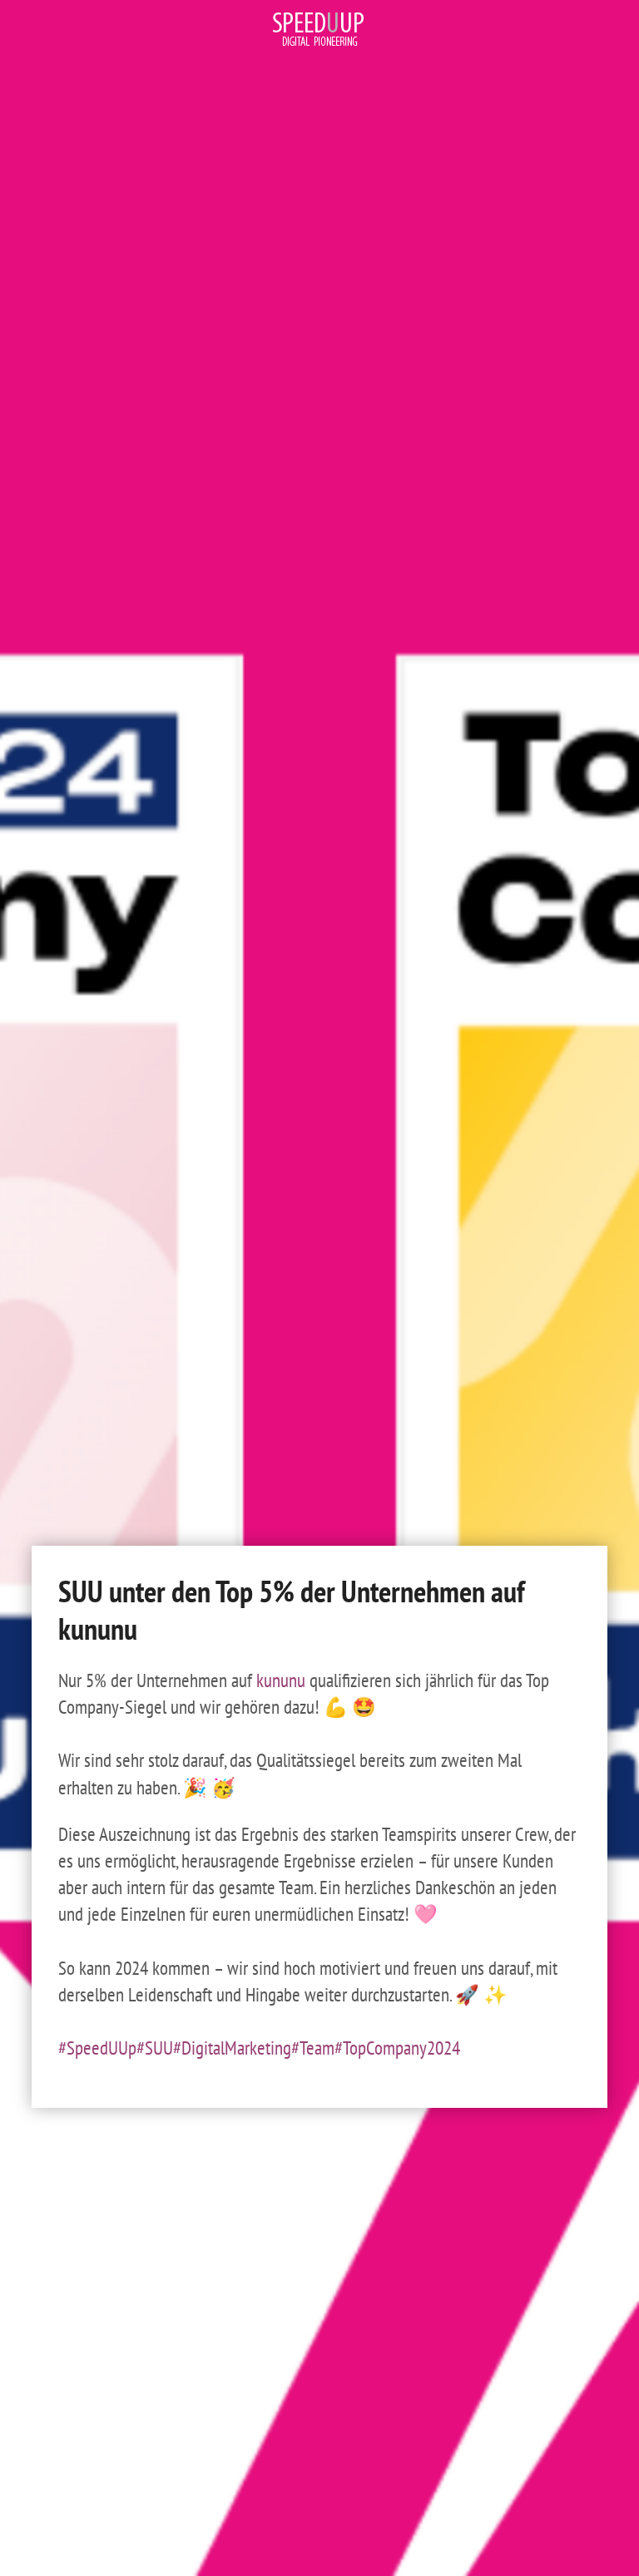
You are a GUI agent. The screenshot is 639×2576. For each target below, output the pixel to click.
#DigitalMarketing (232, 2048)
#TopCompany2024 (397, 2048)
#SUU (155, 2048)
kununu (281, 1680)
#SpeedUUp (97, 2048)
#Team (313, 2048)
